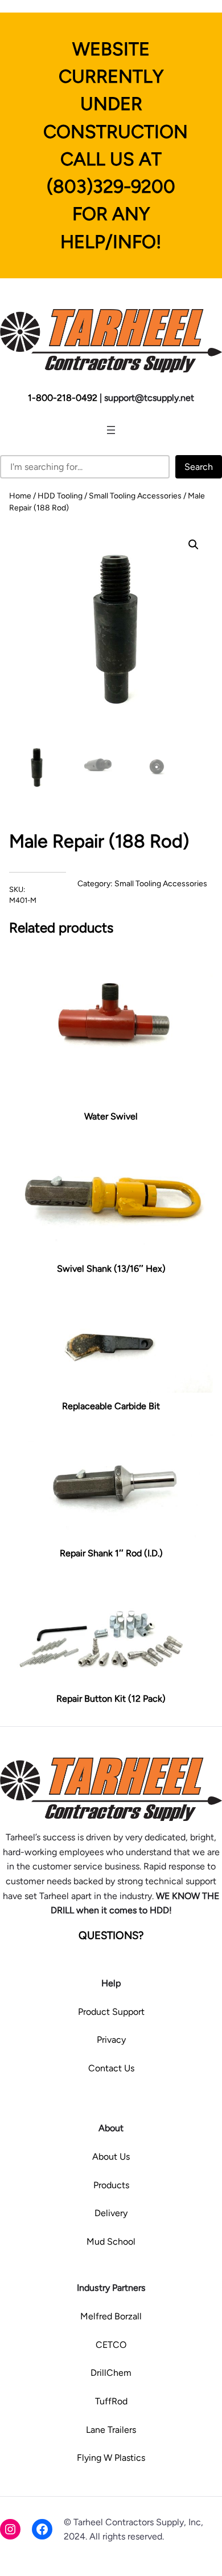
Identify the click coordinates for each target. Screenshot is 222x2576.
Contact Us (111, 2068)
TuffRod (111, 2401)
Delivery (111, 2213)
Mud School (111, 2242)
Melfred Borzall (111, 2316)
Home (20, 496)
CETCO (111, 2345)
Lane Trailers (111, 2430)
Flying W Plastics (111, 2458)
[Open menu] (111, 430)
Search (199, 467)
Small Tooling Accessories (135, 496)
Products (111, 2185)
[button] (194, 545)
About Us (111, 2157)
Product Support (111, 2012)
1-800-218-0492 (63, 398)
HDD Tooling (60, 496)
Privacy (111, 2040)
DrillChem (111, 2373)
